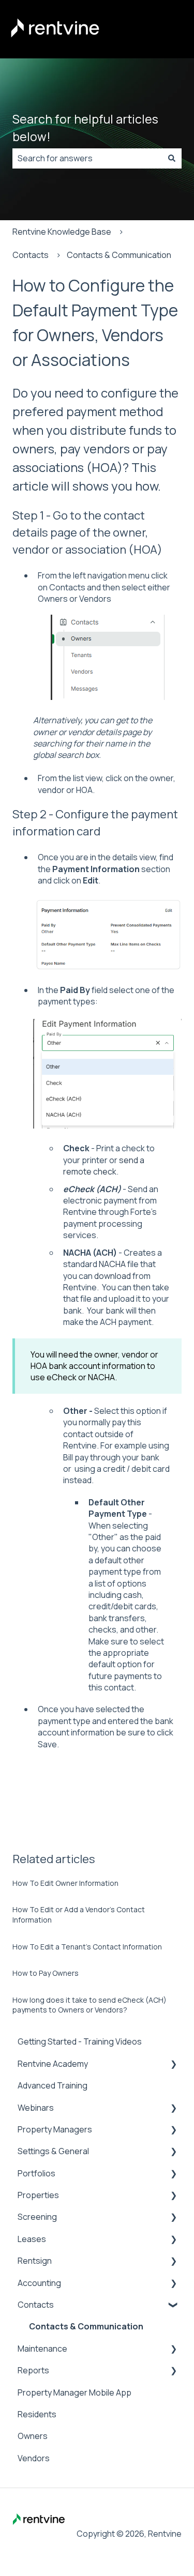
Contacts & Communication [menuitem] (86, 2326)
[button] (173, 2064)
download (113, 1276)
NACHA (112, 1264)
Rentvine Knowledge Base (62, 232)
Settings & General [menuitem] (53, 2151)
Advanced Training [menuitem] (53, 2085)
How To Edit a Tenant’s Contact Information (87, 1947)
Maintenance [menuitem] (42, 2349)
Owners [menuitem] (33, 2436)
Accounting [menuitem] (39, 2283)
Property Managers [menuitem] (55, 2129)
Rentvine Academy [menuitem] (53, 2064)
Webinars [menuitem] (36, 2108)
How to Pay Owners (46, 1973)
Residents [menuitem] (37, 2414)
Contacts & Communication (119, 255)
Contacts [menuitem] (36, 2305)
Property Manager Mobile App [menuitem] (74, 2392)
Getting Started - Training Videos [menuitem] (80, 2041)
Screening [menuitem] (37, 2217)
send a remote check (104, 1166)
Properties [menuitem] (38, 2195)
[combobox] (87, 158)
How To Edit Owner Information (65, 1883)
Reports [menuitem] (33, 2370)
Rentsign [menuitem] (35, 2261)
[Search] (172, 158)
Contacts (31, 255)
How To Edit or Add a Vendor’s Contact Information (79, 1915)
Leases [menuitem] (32, 2239)
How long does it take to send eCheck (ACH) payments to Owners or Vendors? (89, 2005)
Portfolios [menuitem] (36, 2173)
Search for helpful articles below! (85, 128)
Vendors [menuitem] (34, 2458)
